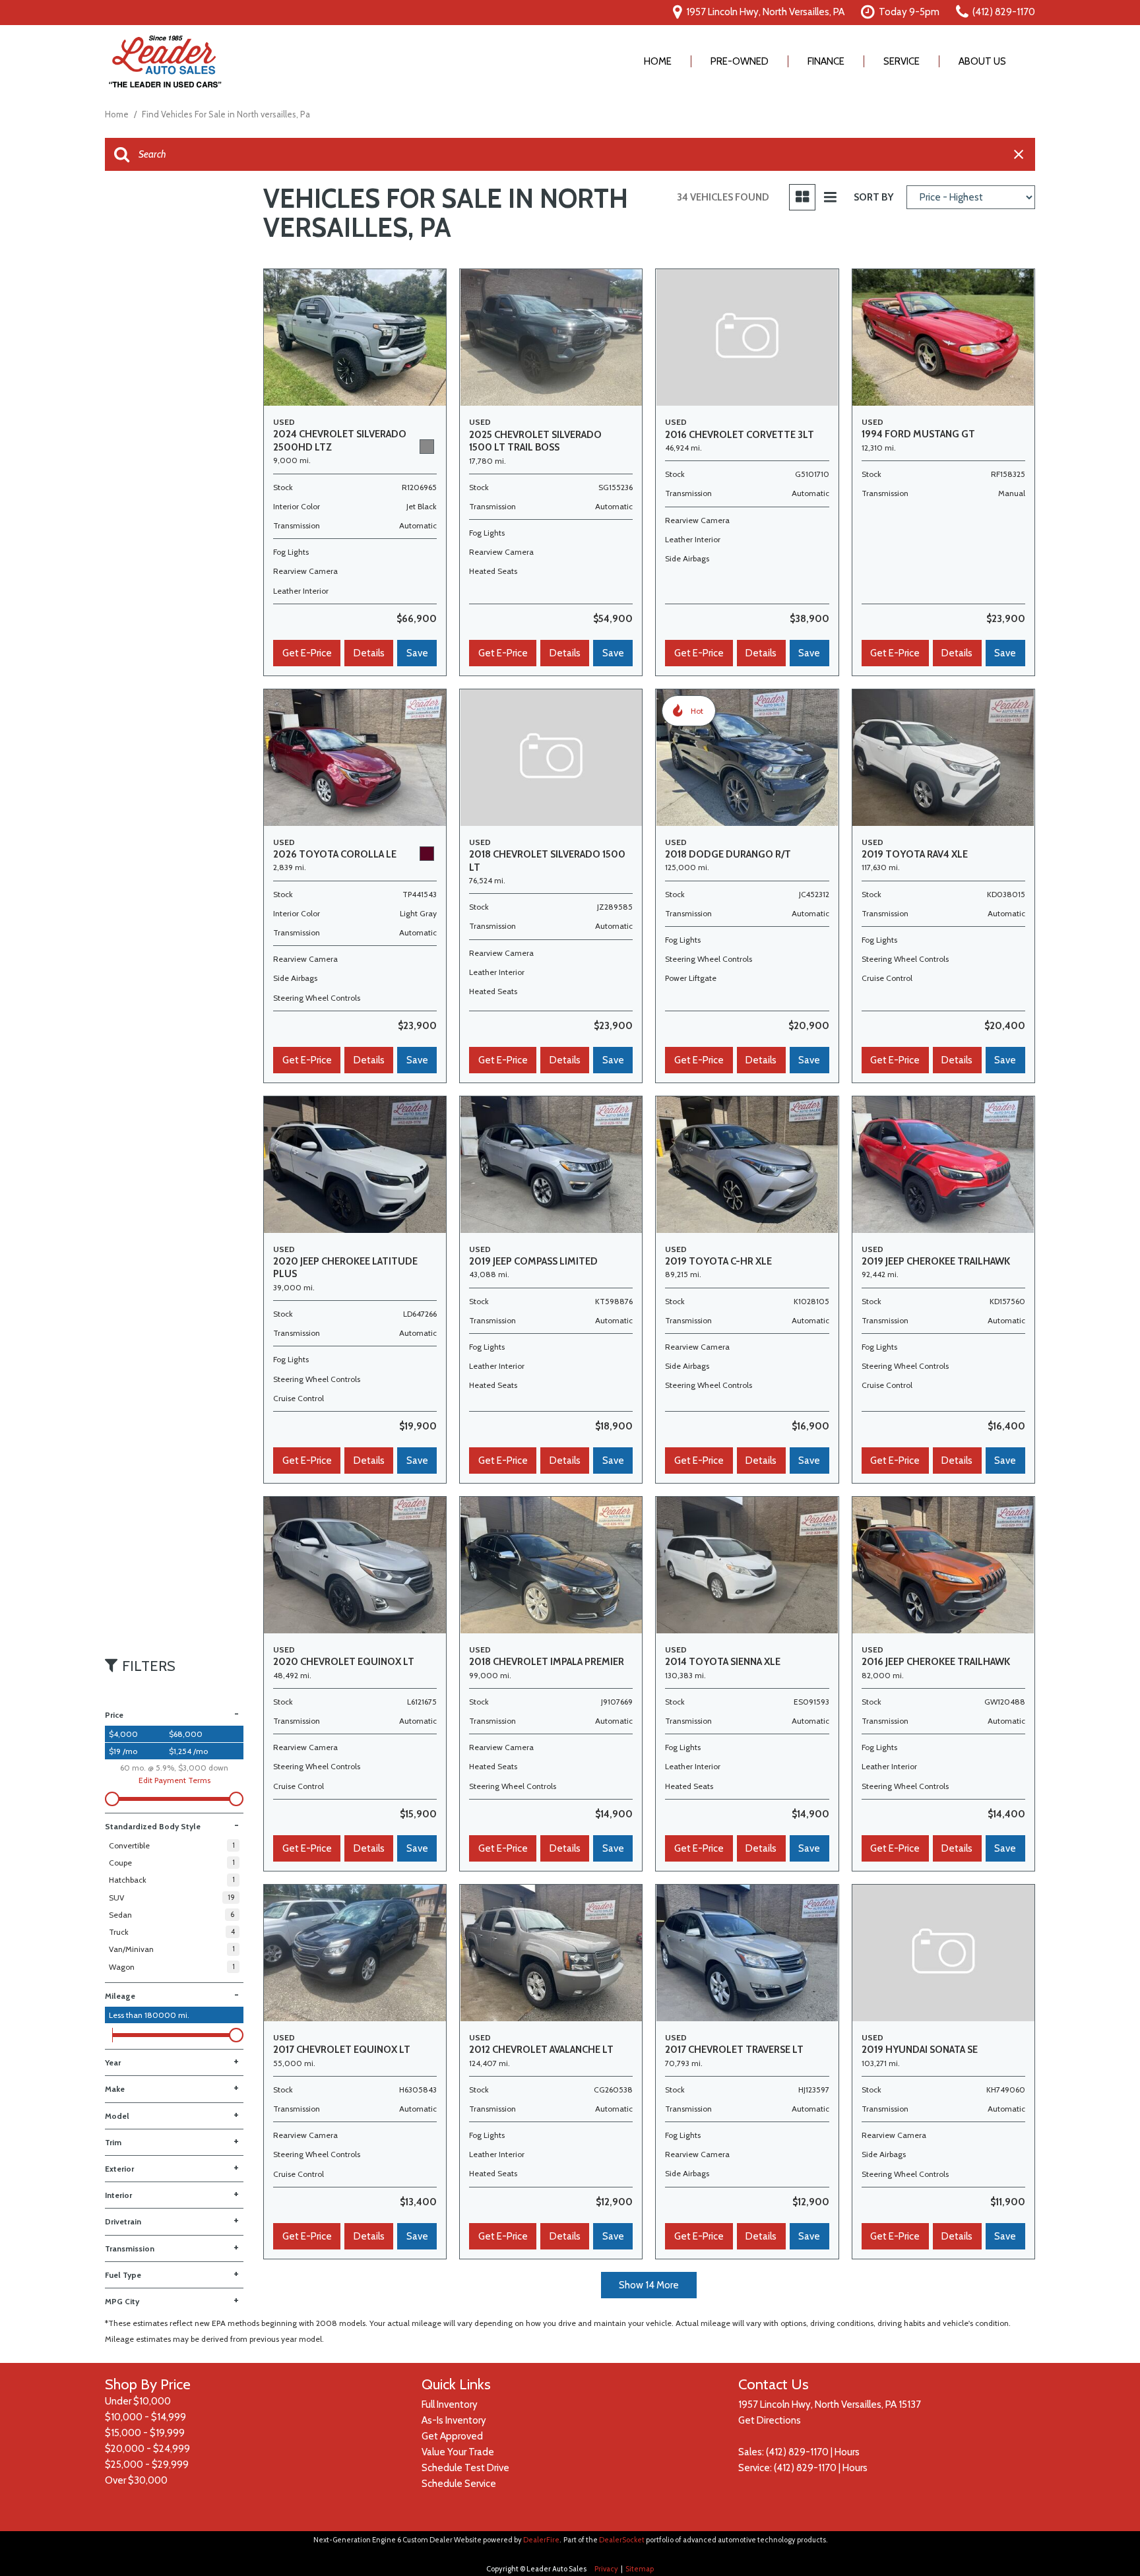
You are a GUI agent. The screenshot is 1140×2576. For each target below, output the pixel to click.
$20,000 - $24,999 (147, 2449)
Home (658, 61)
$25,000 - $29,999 (147, 2465)
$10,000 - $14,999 (145, 2417)
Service (902, 61)
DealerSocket (622, 2540)
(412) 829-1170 (797, 2452)
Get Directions (770, 2420)
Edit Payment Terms (174, 1780)
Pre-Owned (740, 61)
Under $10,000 (138, 2401)
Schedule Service (459, 2484)
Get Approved (452, 2436)
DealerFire (541, 2540)
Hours (847, 2452)
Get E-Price (307, 653)
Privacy (606, 2569)
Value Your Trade (458, 2452)
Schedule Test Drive (465, 2468)
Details (369, 653)
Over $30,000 (136, 2480)
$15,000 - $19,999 (145, 2433)
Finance (826, 61)
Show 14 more (649, 2285)
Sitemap (640, 2569)
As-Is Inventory (454, 2420)
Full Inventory (450, 2404)
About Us (982, 61)
